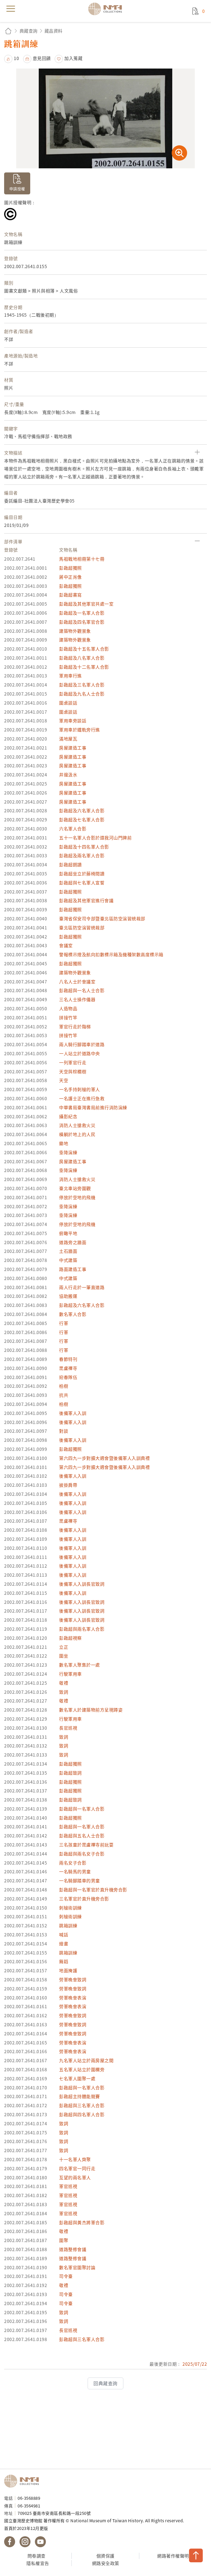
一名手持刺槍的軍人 (80, 1089)
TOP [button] (196, 2555)
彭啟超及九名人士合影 (82, 694)
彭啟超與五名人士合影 (82, 1835)
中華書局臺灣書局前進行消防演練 (93, 1107)
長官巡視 (68, 1728)
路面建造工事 (73, 1269)
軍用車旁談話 (73, 720)
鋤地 (64, 1143)
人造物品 (68, 1008)
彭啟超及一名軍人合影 (82, 613)
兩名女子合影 (73, 1863)
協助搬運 (68, 1296)
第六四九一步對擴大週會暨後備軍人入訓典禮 (104, 1458)
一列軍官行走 (73, 1062)
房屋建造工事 (73, 748)
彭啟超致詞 (70, 1773)
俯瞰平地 (68, 1233)
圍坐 (64, 1656)
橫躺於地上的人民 (77, 1134)
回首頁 (8, 31)
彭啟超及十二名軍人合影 (84, 667)
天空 (64, 1080)
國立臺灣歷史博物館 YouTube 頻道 (40, 2542)
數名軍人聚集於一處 (80, 1665)
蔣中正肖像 (70, 577)
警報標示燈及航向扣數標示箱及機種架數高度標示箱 (111, 954)
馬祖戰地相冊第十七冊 (82, 559)
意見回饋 (42, 58)
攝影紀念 (68, 1116)
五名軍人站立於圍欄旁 (82, 2069)
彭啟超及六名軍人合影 (82, 810)
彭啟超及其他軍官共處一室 (86, 604)
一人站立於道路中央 (80, 1053)
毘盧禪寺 (68, 1368)
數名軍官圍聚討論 (77, 2267)
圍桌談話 (68, 703)
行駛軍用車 (70, 1674)
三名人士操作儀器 (77, 999)
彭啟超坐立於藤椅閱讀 (82, 873)
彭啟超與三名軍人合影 (82, 2105)
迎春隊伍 (68, 1377)
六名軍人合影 (73, 829)
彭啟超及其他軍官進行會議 (86, 900)
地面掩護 (68, 1970)
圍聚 (64, 2240)
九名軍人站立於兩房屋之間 (86, 2060)
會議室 (66, 945)
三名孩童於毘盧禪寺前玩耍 (86, 1845)
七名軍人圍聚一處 (77, 2078)
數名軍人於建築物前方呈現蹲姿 (91, 1710)
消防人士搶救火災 (77, 1125)
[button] (12, 58)
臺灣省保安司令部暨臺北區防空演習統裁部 (102, 918)
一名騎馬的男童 (75, 1871)
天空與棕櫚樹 (73, 1071)
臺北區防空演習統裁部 (82, 927)
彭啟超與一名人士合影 (82, 990)
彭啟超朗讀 (70, 864)
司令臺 (66, 2276)
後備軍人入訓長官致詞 (82, 1584)
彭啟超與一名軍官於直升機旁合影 (93, 1890)
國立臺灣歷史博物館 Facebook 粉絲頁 (10, 2542)
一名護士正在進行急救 (82, 1098)
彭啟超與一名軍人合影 (82, 1809)
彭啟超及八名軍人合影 (82, 658)
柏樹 (64, 1386)
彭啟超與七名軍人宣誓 (82, 883)
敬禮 (64, 1683)
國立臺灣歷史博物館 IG (25, 2542)
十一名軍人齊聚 (75, 2159)
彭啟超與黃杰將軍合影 (82, 2222)
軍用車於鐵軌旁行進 (80, 730)
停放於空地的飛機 (77, 1197)
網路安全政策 (106, 2563)
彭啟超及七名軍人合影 (82, 819)
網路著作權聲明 (173, 2556)
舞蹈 (64, 1961)
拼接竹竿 (68, 1017)
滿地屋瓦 (68, 739)
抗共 (64, 1395)
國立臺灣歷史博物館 (23, 2481)
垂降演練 (68, 1152)
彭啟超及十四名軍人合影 (84, 847)
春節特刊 (68, 1359)
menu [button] (11, 9)
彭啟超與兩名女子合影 (82, 1854)
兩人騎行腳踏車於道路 (82, 1044)
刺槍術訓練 (70, 1908)
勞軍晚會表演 (73, 1998)
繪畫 (64, 1944)
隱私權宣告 (38, 2563)
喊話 (64, 1934)
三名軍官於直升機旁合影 (84, 1899)
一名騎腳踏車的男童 (80, 1880)
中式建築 (68, 1260)
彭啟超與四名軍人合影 (82, 2114)
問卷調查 (37, 2556)
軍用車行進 (70, 676)
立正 (64, 1647)
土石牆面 (68, 1251)
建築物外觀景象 (75, 631)
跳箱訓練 (68, 1925)
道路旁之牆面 (73, 1242)
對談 (64, 1431)
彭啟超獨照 (70, 568)
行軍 (64, 1323)
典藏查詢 (29, 31)
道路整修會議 (73, 2249)
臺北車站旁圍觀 (75, 1188)
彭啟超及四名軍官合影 (82, 622)
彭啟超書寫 (70, 595)
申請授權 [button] (17, 189)
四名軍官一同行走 (77, 2168)
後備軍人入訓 (73, 1413)
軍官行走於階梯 (75, 1026)
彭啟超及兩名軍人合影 (82, 855)
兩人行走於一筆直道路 (82, 1287)
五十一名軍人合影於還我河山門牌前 (95, 838)
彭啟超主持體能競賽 (80, 2096)
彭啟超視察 (70, 1638)
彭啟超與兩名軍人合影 (82, 1629)
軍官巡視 (68, 2186)
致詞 (64, 1692)
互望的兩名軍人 (75, 2177)
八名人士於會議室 (77, 981)
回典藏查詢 (105, 2383)
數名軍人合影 (73, 1314)
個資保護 (105, 2556)
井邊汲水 (68, 774)
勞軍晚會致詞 (73, 1979)
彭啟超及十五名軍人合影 (84, 649)
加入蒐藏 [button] (73, 58)
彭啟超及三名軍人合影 (82, 685)
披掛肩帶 (68, 1485)
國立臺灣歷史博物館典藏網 (107, 9)
